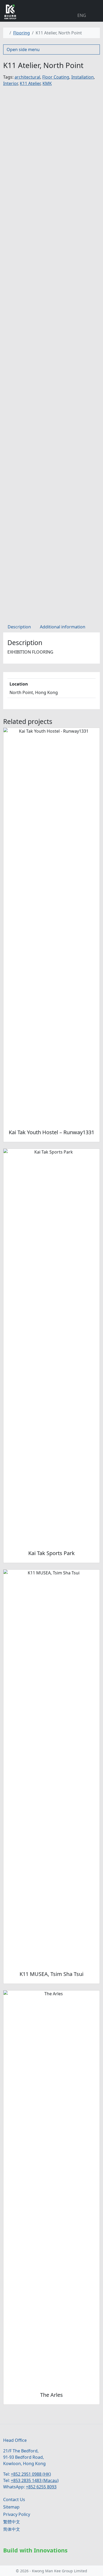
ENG (82, 15)
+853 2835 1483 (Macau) (35, 2480)
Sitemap (11, 2507)
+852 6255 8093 (41, 2487)
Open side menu (23, 49)
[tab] (19, 627)
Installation (83, 77)
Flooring (22, 33)
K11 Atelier (30, 83)
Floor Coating (56, 77)
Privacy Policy (17, 2514)
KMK (47, 83)
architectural (27, 77)
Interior (10, 83)
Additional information (63, 627)
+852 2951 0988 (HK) (31, 2474)
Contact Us (14, 2500)
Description (19, 627)
